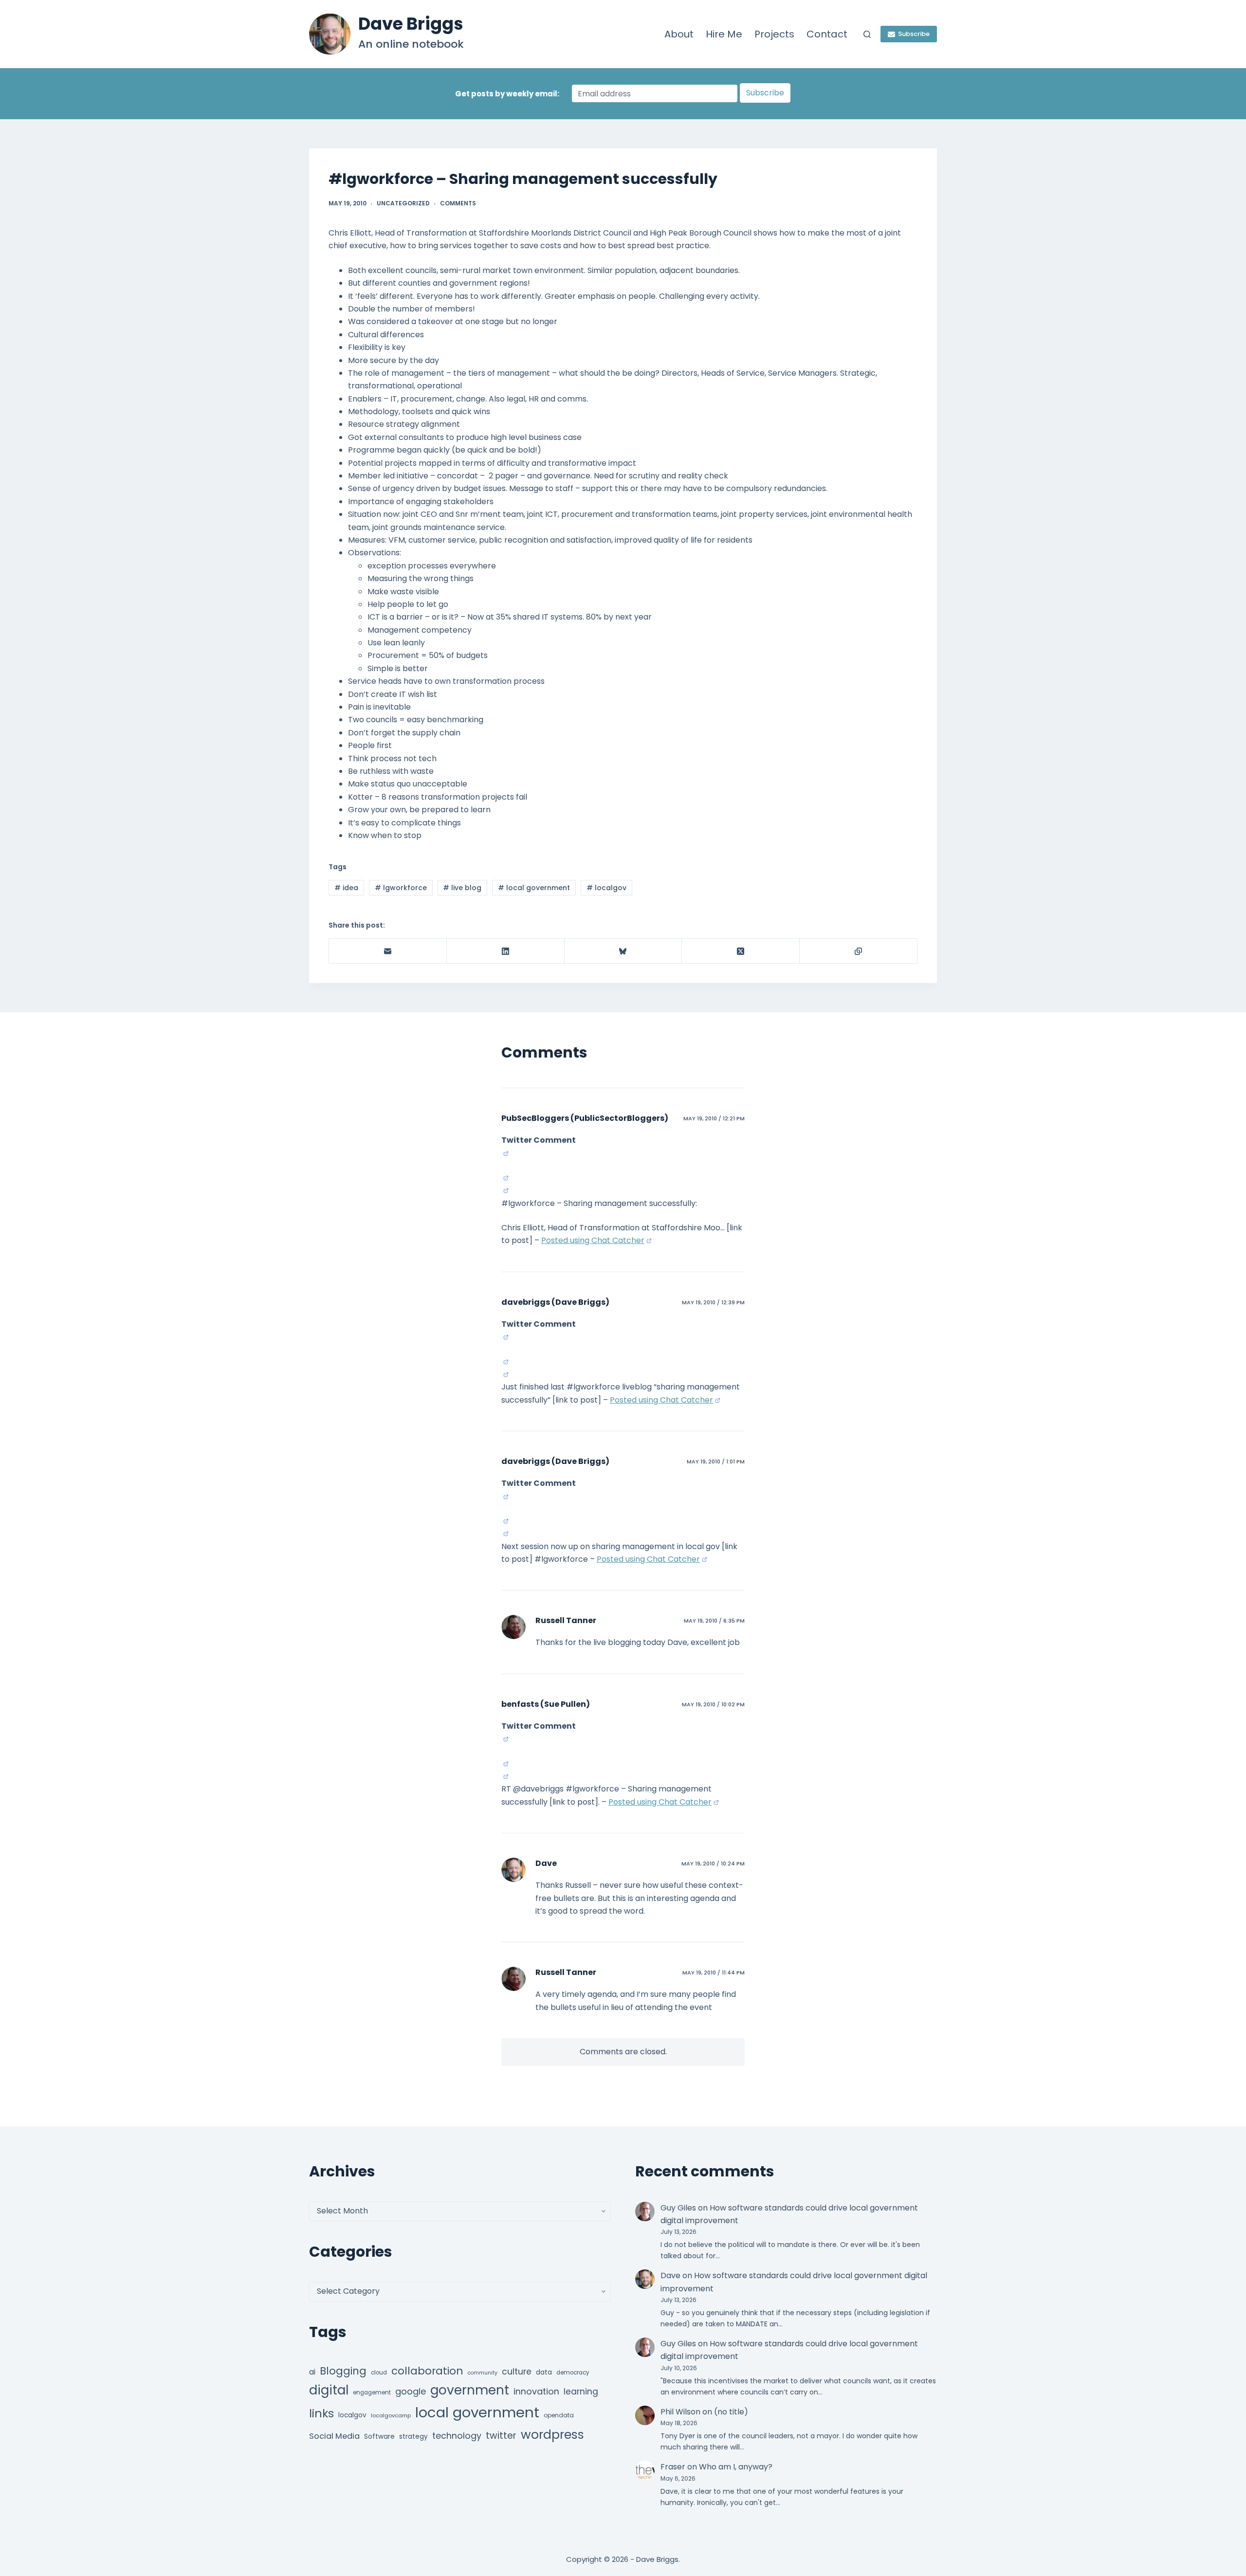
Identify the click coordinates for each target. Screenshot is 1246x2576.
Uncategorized (403, 203)
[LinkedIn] (506, 951)
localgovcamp (391, 2415)
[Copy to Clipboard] (859, 951)
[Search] (867, 34)
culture (517, 2372)
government (470, 2390)
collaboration (427, 2371)
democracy (573, 2373)
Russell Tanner (566, 1620)
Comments (458, 203)
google (411, 2391)
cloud (379, 2373)
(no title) (731, 2412)
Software (379, 2437)
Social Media (334, 2436)
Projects (774, 34)
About (679, 34)
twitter (501, 2436)
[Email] (388, 951)
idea (346, 888)
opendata (559, 2415)
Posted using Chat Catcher (593, 1240)
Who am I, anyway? (736, 2467)
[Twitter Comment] (505, 1153)
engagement (372, 2393)
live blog (462, 888)
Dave (546, 1863)
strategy (413, 2437)
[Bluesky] (623, 951)
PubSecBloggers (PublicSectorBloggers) (585, 1118)
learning (581, 2392)
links (321, 2413)
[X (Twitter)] (741, 951)
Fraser (673, 2467)
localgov (606, 888)
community (483, 2373)
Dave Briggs (411, 24)
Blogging (343, 2371)
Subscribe (914, 34)
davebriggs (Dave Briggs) (555, 1302)
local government (534, 888)
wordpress (552, 2435)
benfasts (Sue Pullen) (546, 1704)
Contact (827, 34)
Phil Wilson (680, 2412)
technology (457, 2436)
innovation (536, 2391)
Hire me (724, 34)
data (544, 2372)
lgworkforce (401, 888)
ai (312, 2372)
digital (329, 2390)
